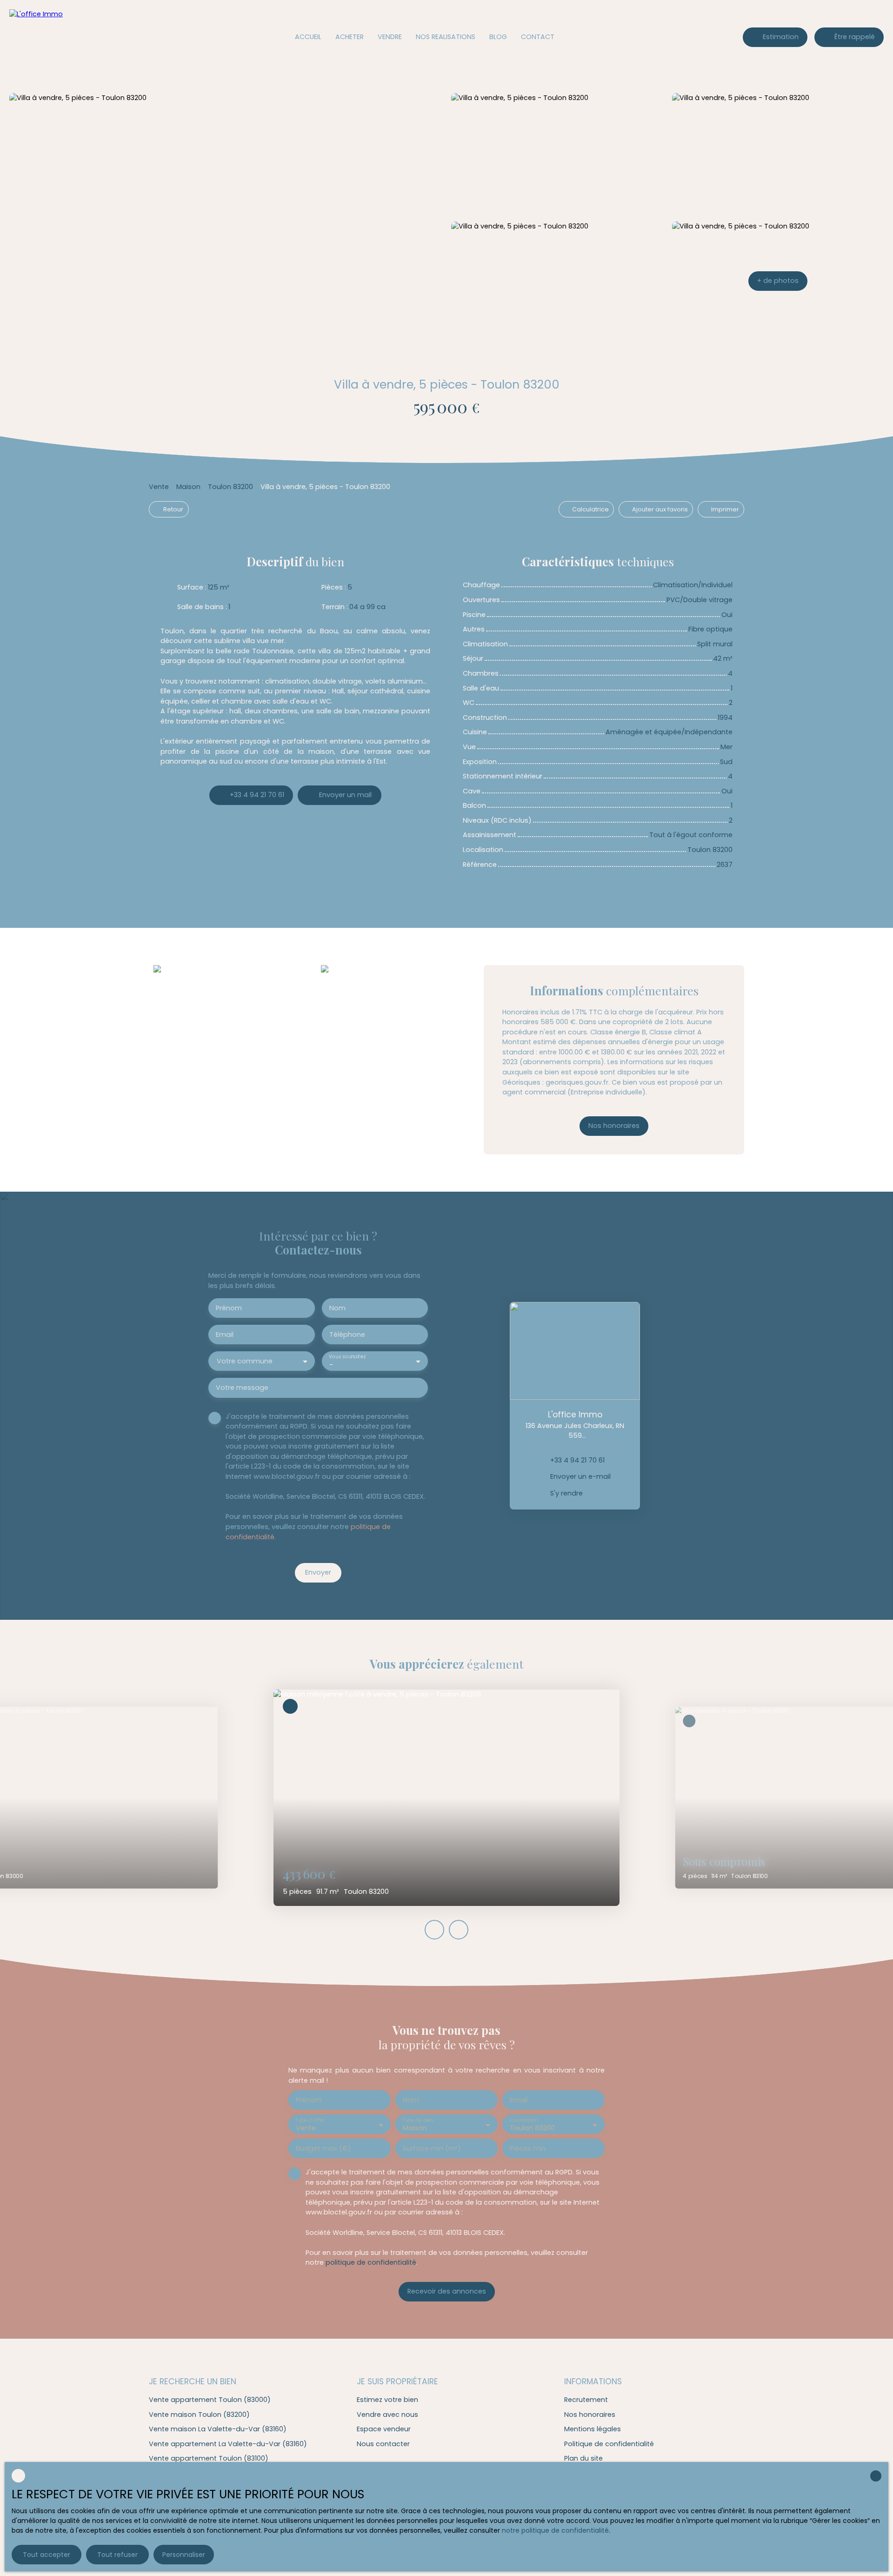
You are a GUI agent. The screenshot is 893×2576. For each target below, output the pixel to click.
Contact (538, 37)
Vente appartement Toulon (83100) (209, 2458)
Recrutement (586, 2400)
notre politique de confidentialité (555, 2530)
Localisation (523, 2120)
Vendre (390, 37)
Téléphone (347, 1335)
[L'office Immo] (72, 37)
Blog (498, 37)
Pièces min (528, 2148)
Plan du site (583, 2458)
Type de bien (418, 2120)
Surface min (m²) (432, 2148)
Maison (188, 487)
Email (225, 1335)
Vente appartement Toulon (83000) (210, 2400)
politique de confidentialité (371, 2262)
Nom (337, 1308)
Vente (159, 487)
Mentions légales (593, 2429)
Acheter (350, 37)
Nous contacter (383, 2444)
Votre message (242, 1388)
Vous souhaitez (347, 1357)
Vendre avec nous (387, 2415)
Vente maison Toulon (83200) (199, 2415)
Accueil (308, 37)
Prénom (229, 1308)
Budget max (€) (323, 2148)
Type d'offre (310, 2120)
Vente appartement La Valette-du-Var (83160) (228, 2444)
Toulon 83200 (230, 487)
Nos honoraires (590, 2415)
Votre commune (245, 1361)
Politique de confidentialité (609, 2444)
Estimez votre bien (387, 2400)
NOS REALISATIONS (446, 37)
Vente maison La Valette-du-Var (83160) (218, 2429)
